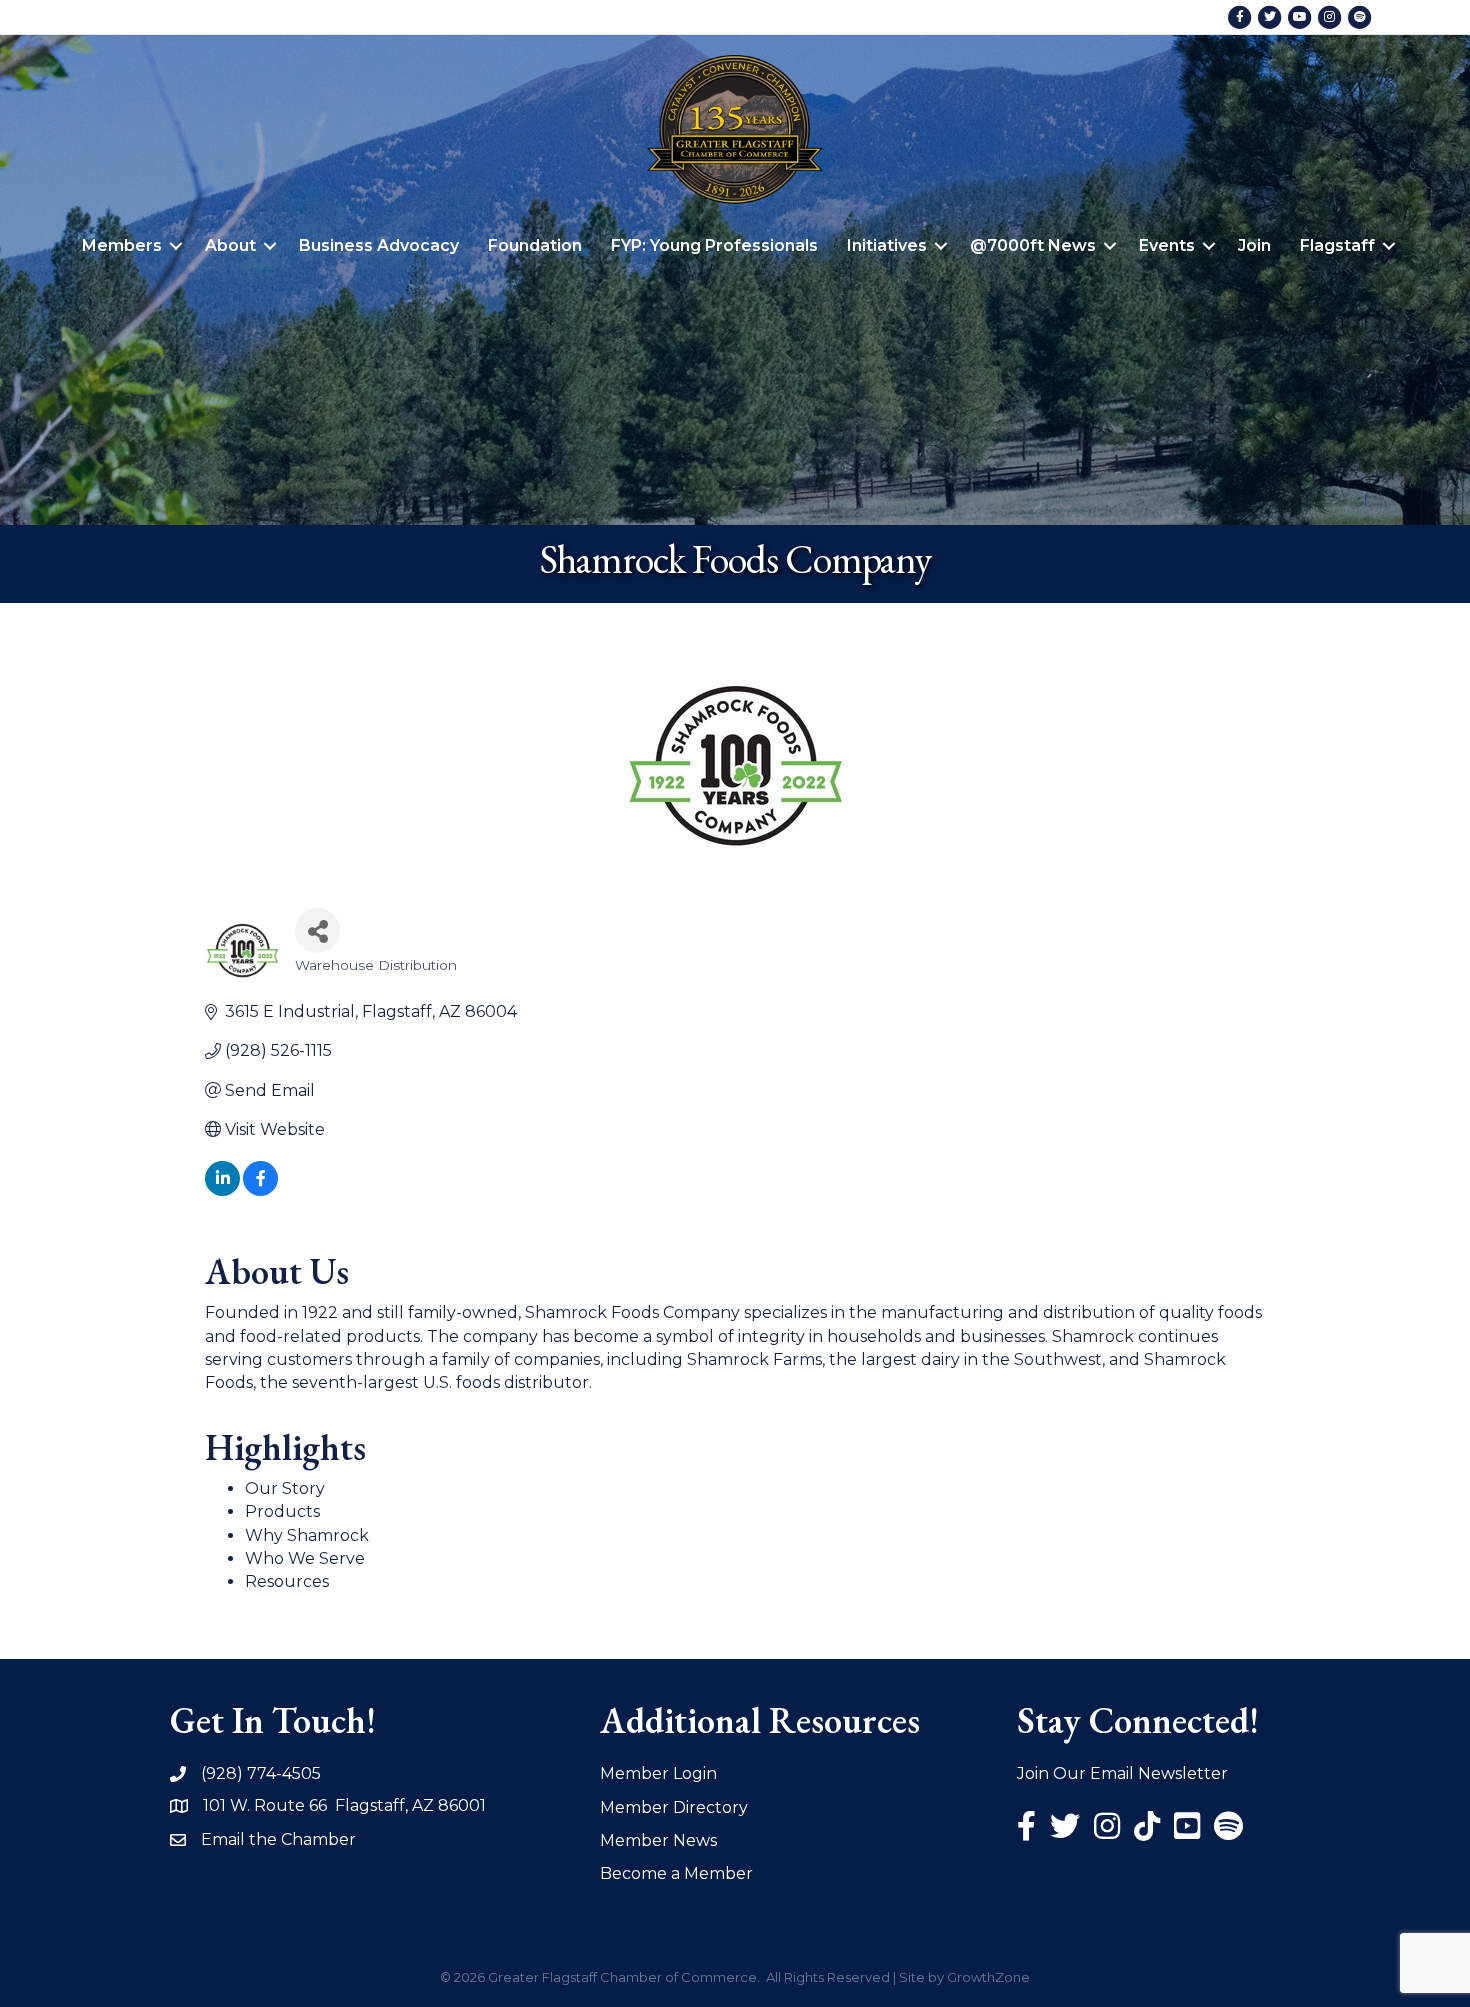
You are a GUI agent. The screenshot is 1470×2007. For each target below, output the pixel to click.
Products (282, 1511)
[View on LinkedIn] (222, 1190)
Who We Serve (305, 1558)
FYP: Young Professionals (714, 245)
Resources (287, 1581)
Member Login (658, 1773)
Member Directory (674, 1807)
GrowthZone (988, 1977)
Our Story (285, 1488)
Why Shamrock (307, 1535)
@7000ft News (1033, 245)
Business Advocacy (379, 245)
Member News (658, 1840)
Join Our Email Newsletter (1122, 1773)
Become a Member (676, 1873)
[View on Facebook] (260, 1190)
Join (1254, 245)
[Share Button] (317, 930)
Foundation (535, 245)
